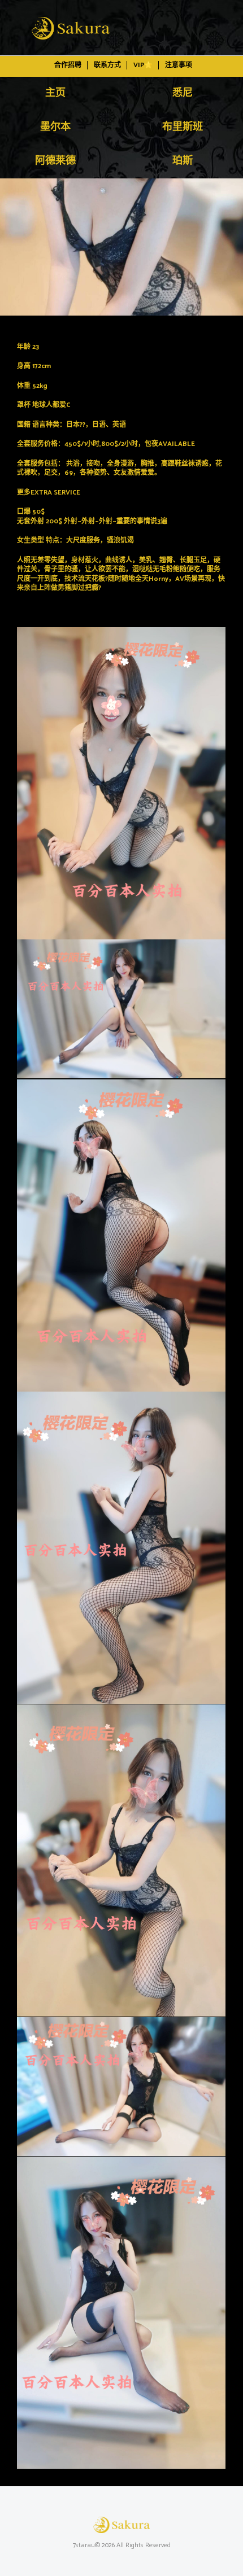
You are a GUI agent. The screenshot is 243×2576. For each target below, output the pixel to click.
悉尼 (183, 93)
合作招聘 (68, 65)
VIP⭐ (143, 65)
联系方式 (107, 65)
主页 (55, 93)
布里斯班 (183, 127)
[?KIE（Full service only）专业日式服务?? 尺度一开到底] (121, 247)
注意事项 (179, 65)
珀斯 (183, 161)
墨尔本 (55, 127)
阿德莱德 (55, 161)
